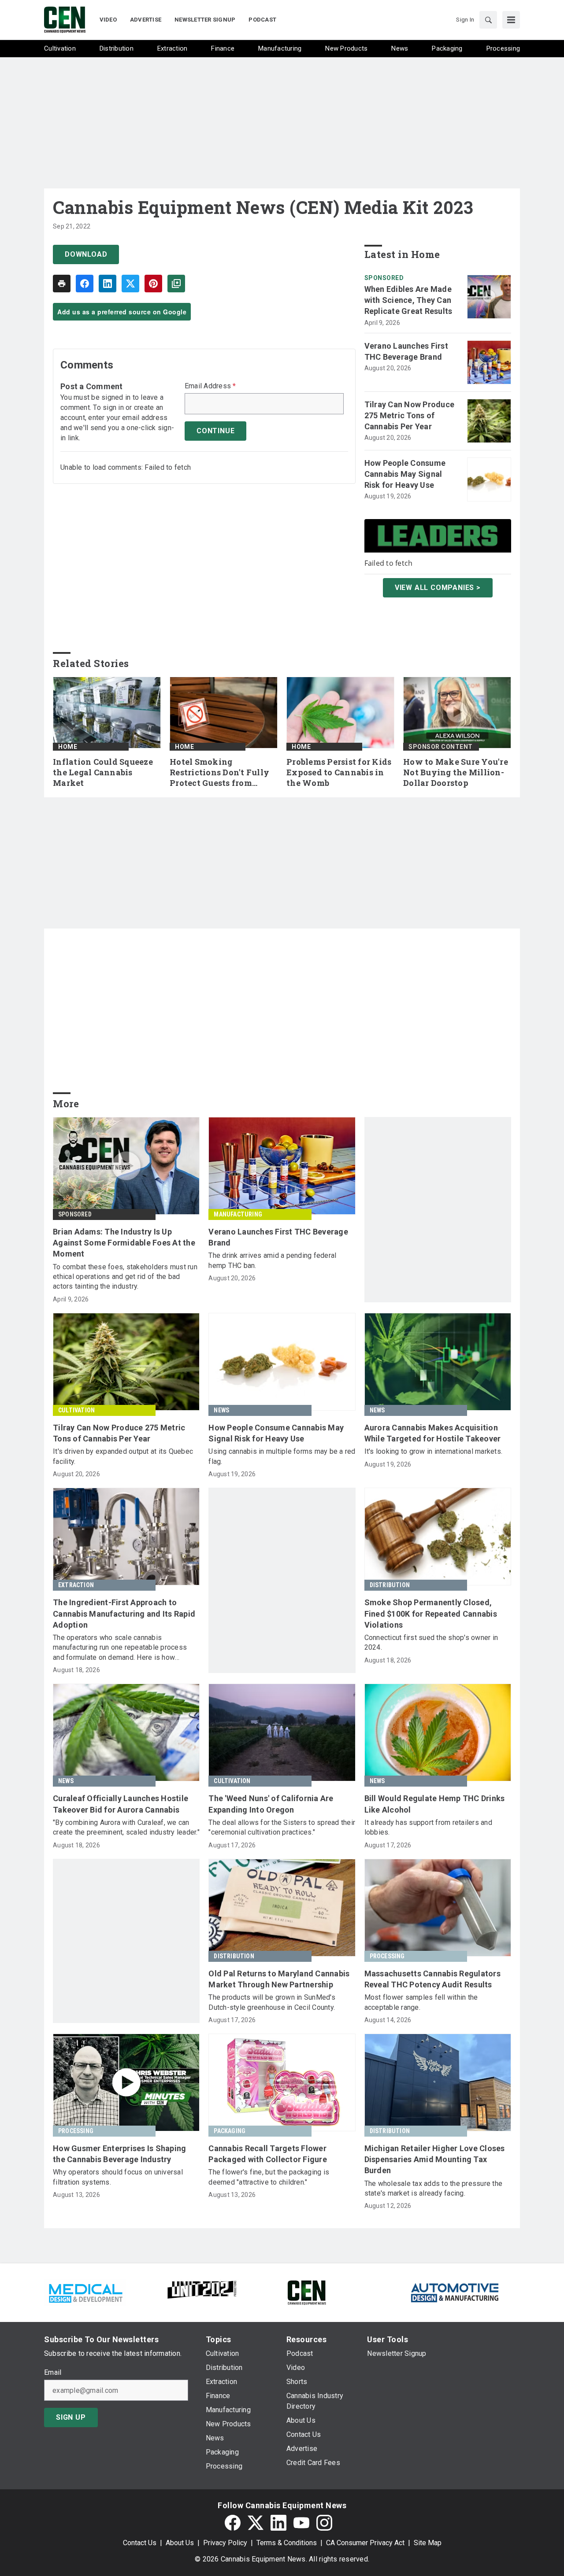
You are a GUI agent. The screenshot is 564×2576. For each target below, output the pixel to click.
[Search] (488, 20)
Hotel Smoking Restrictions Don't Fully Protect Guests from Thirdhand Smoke (219, 773)
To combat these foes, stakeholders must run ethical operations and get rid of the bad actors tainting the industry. (125, 1277)
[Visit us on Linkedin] (278, 2523)
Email (53, 2373)
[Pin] (153, 284)
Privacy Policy (225, 2543)
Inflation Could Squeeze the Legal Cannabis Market (103, 772)
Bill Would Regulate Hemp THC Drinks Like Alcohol (435, 1804)
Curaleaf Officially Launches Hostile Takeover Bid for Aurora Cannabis (121, 1804)
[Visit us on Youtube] (301, 2523)
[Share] (85, 284)
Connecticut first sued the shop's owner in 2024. (431, 1642)
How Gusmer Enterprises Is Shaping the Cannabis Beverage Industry (119, 2154)
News (221, 1410)
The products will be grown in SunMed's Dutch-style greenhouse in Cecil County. (272, 2002)
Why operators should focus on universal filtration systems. (118, 2177)
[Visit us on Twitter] (256, 2523)
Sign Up (71, 2417)
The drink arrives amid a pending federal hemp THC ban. (272, 1260)
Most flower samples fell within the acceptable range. (421, 2002)
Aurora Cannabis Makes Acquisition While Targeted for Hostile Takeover (433, 1433)
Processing (387, 1956)
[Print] (62, 284)
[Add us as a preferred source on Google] (176, 284)
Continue (215, 431)
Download (86, 254)
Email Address (210, 386)
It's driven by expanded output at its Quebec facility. (123, 1456)
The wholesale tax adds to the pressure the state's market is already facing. (434, 2188)
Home (68, 747)
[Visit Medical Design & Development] (85, 2292)
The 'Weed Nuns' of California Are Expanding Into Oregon (271, 1804)
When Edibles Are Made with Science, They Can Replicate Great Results (408, 300)
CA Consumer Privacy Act (365, 2543)
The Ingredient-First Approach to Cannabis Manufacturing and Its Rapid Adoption (124, 1613)
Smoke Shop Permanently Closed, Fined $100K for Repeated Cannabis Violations (431, 1613)
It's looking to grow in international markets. (434, 1451)
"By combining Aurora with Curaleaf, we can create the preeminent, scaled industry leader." (126, 1827)
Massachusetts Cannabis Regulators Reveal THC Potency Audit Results (432, 1979)
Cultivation (76, 1410)
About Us (180, 2543)
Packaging (230, 2131)
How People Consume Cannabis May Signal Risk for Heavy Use (405, 474)
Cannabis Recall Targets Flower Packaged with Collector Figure (268, 2154)
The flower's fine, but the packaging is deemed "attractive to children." (269, 2177)
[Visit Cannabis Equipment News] (307, 2292)
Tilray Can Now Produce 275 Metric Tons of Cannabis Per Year (410, 415)
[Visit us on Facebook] (233, 2523)
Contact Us (140, 2543)
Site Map (428, 2543)
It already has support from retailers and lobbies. (428, 1827)
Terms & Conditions (287, 2543)
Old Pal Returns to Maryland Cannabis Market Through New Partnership (279, 1979)
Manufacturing (238, 1214)
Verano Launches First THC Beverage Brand (406, 351)
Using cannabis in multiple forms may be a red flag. (282, 1456)
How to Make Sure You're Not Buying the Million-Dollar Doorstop (456, 772)
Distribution (390, 1585)
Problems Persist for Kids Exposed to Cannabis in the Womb (339, 772)
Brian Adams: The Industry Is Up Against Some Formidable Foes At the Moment (124, 1243)
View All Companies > (438, 588)
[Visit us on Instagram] (324, 2523)
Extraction (76, 1585)
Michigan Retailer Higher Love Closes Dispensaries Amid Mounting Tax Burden (435, 2159)
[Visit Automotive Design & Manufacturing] (455, 2292)
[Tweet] (130, 284)
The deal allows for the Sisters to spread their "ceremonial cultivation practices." (282, 1827)
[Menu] (511, 20)
